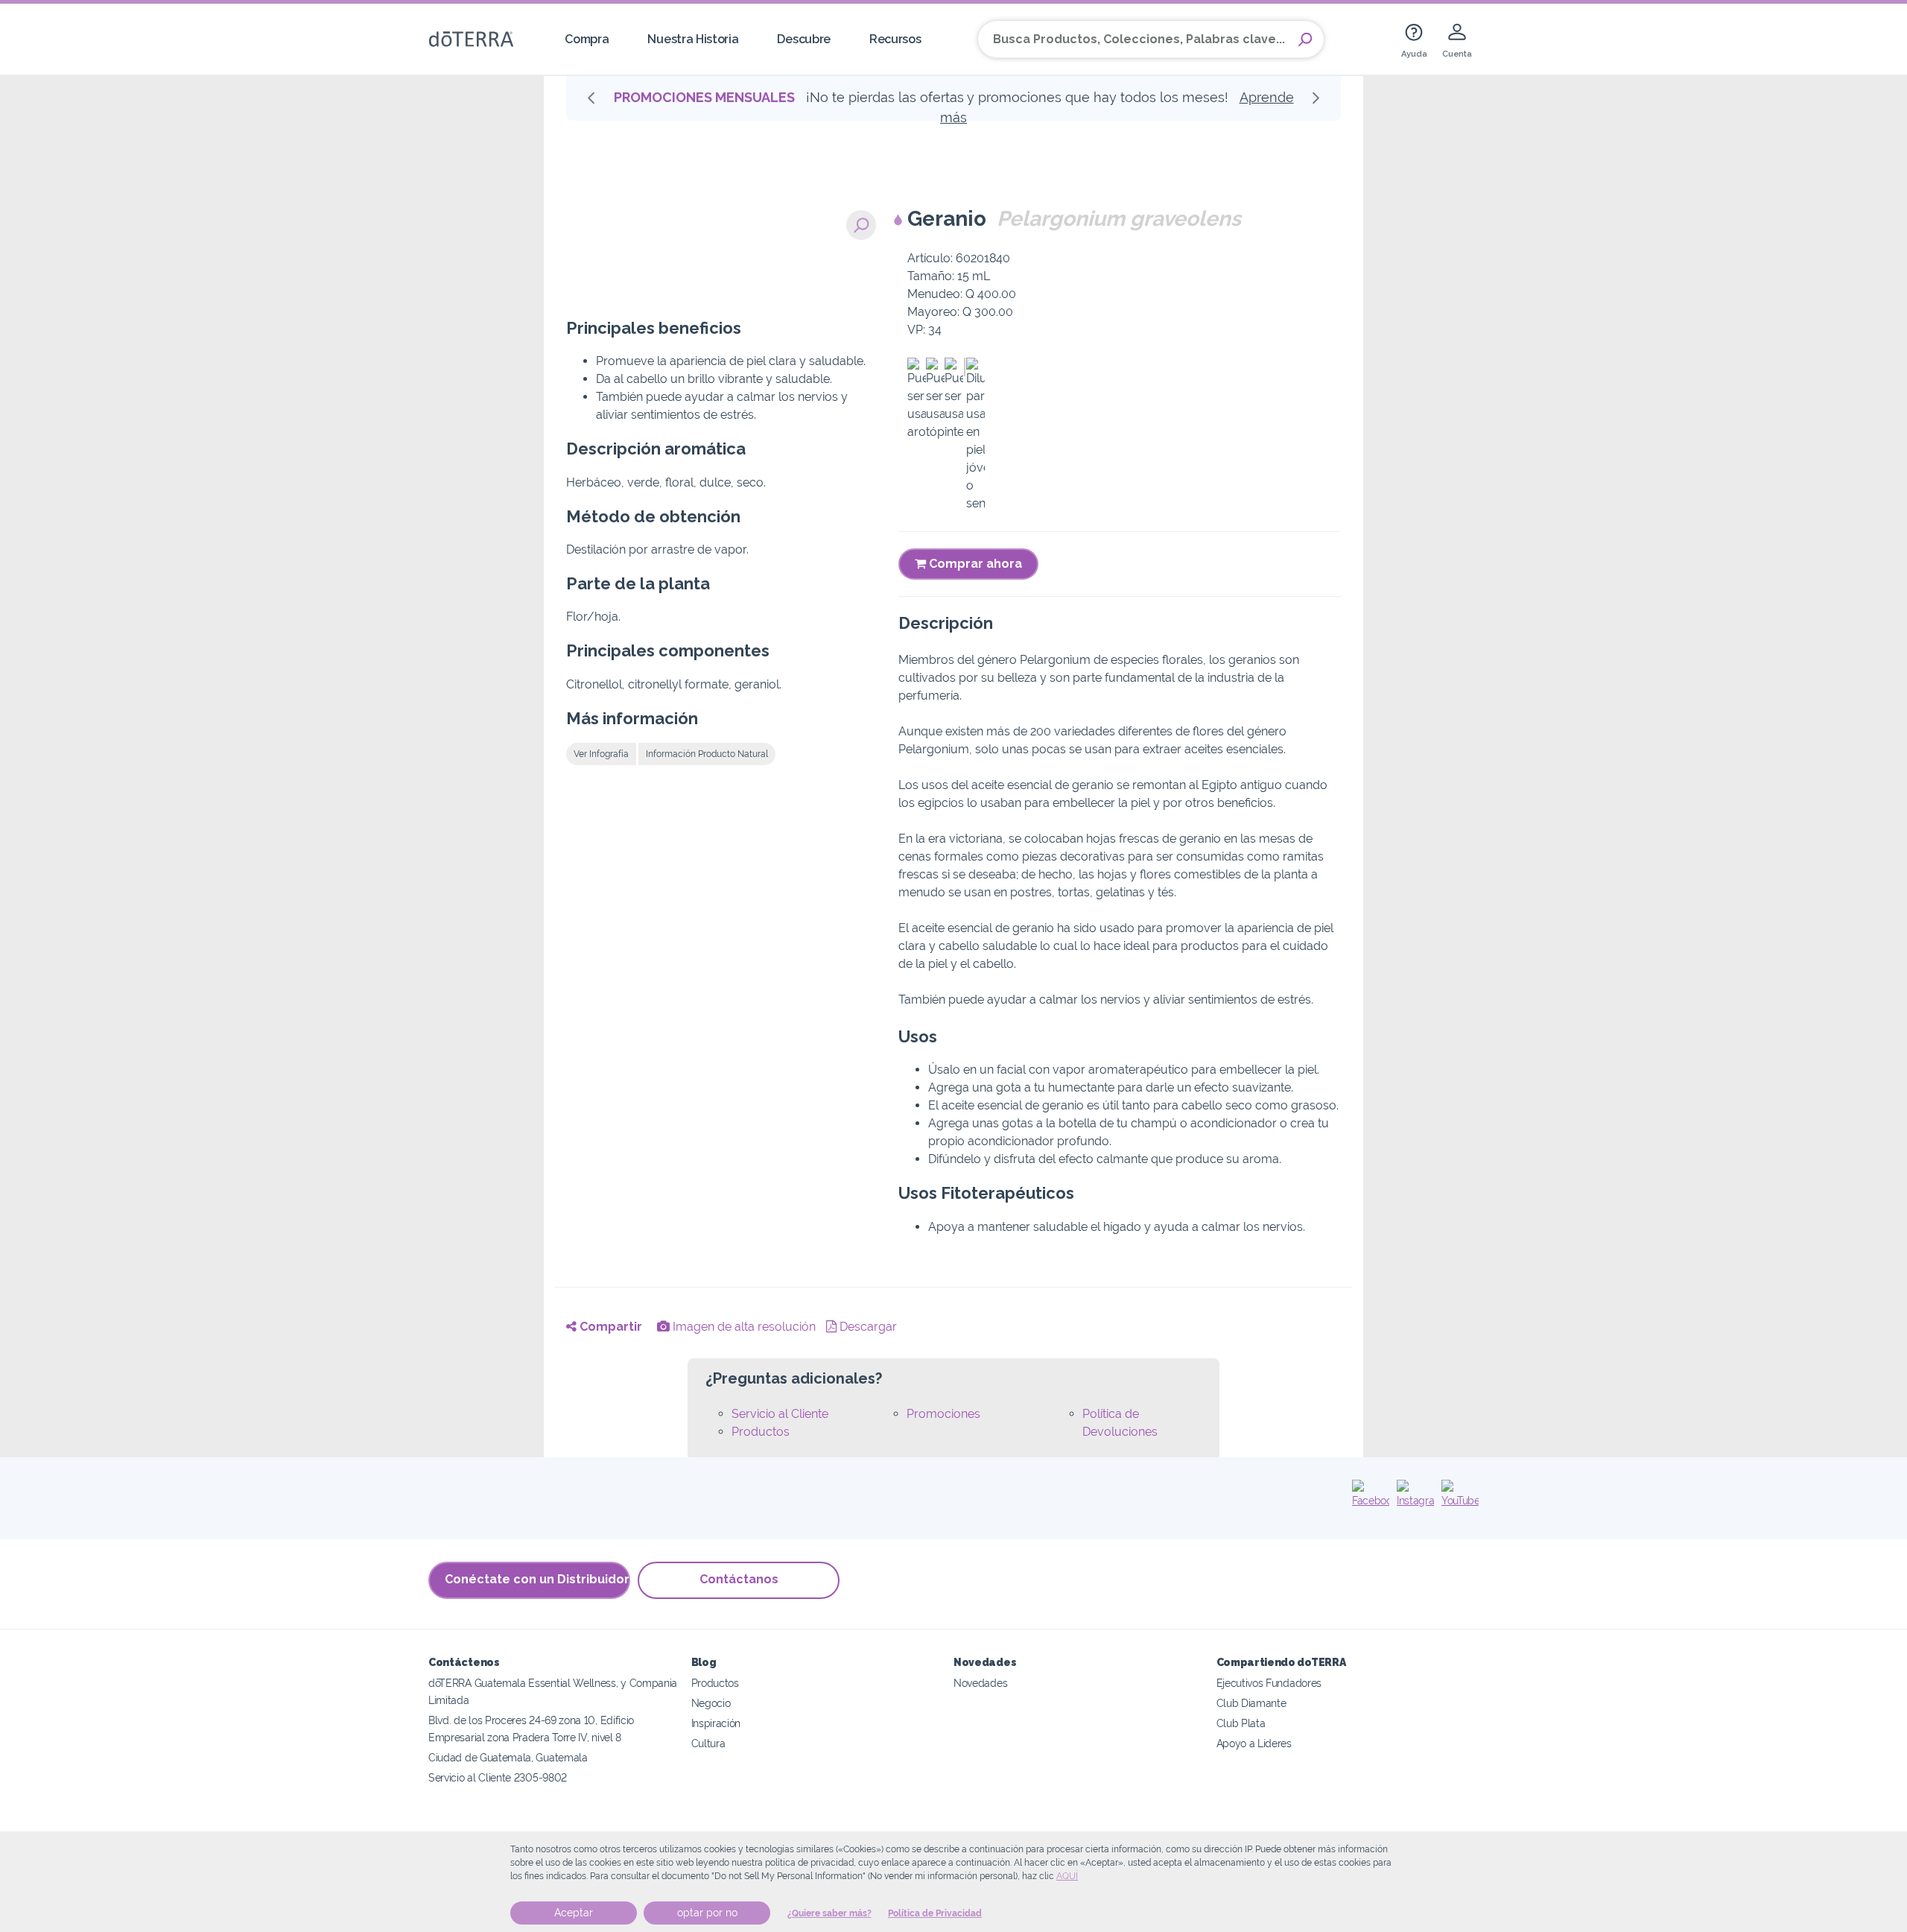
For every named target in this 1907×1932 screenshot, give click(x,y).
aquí (1067, 1876)
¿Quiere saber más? (829, 1913)
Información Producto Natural (707, 754)
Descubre (804, 39)
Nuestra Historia (693, 39)
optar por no (707, 1913)
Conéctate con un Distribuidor (537, 1579)
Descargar (867, 1327)
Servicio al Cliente (780, 1414)
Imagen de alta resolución (743, 1327)
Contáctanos (739, 1579)
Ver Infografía (601, 754)
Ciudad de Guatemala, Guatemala (508, 1757)
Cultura (708, 1743)
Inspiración (716, 1723)
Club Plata (1241, 1723)
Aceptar (574, 1913)
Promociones (943, 1414)
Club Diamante (1251, 1703)
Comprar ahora (974, 564)
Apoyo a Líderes (1254, 1743)
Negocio (711, 1703)
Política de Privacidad (935, 1913)
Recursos (895, 39)
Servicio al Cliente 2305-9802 (498, 1777)
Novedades (980, 1683)
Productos (761, 1432)
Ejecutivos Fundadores (1269, 1683)
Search (1305, 39)
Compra (587, 39)
